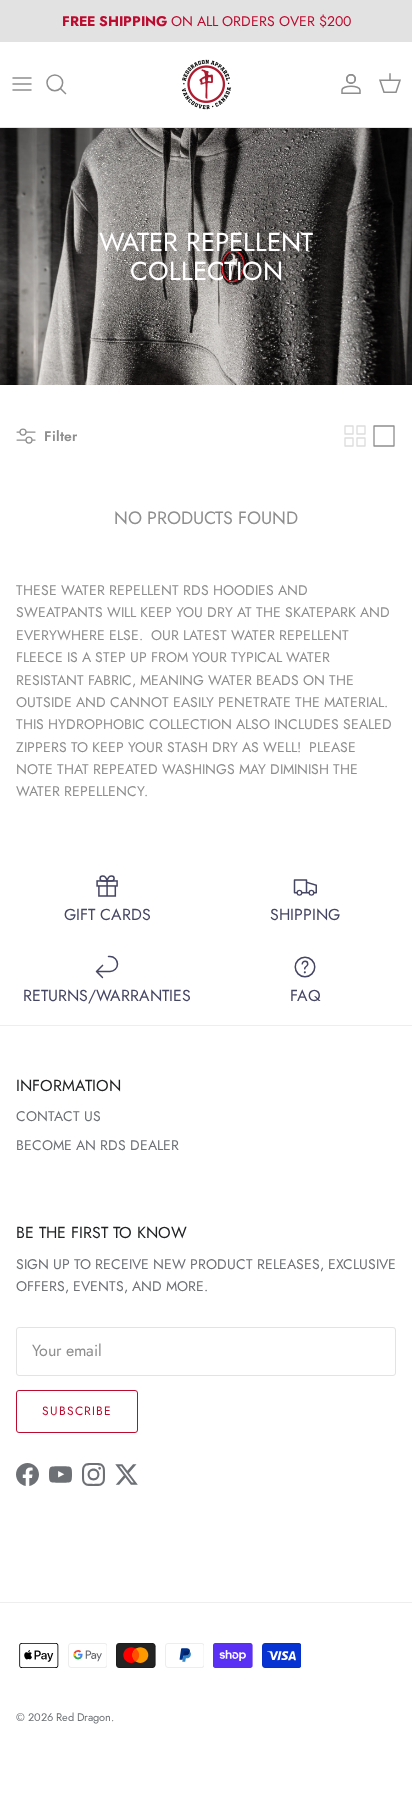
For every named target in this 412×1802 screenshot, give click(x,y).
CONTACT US (58, 1116)
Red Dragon (83, 1717)
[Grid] (355, 436)
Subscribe (77, 1411)
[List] (384, 436)
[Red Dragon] (206, 84)
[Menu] (22, 84)
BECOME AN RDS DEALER (97, 1145)
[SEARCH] (66, 84)
